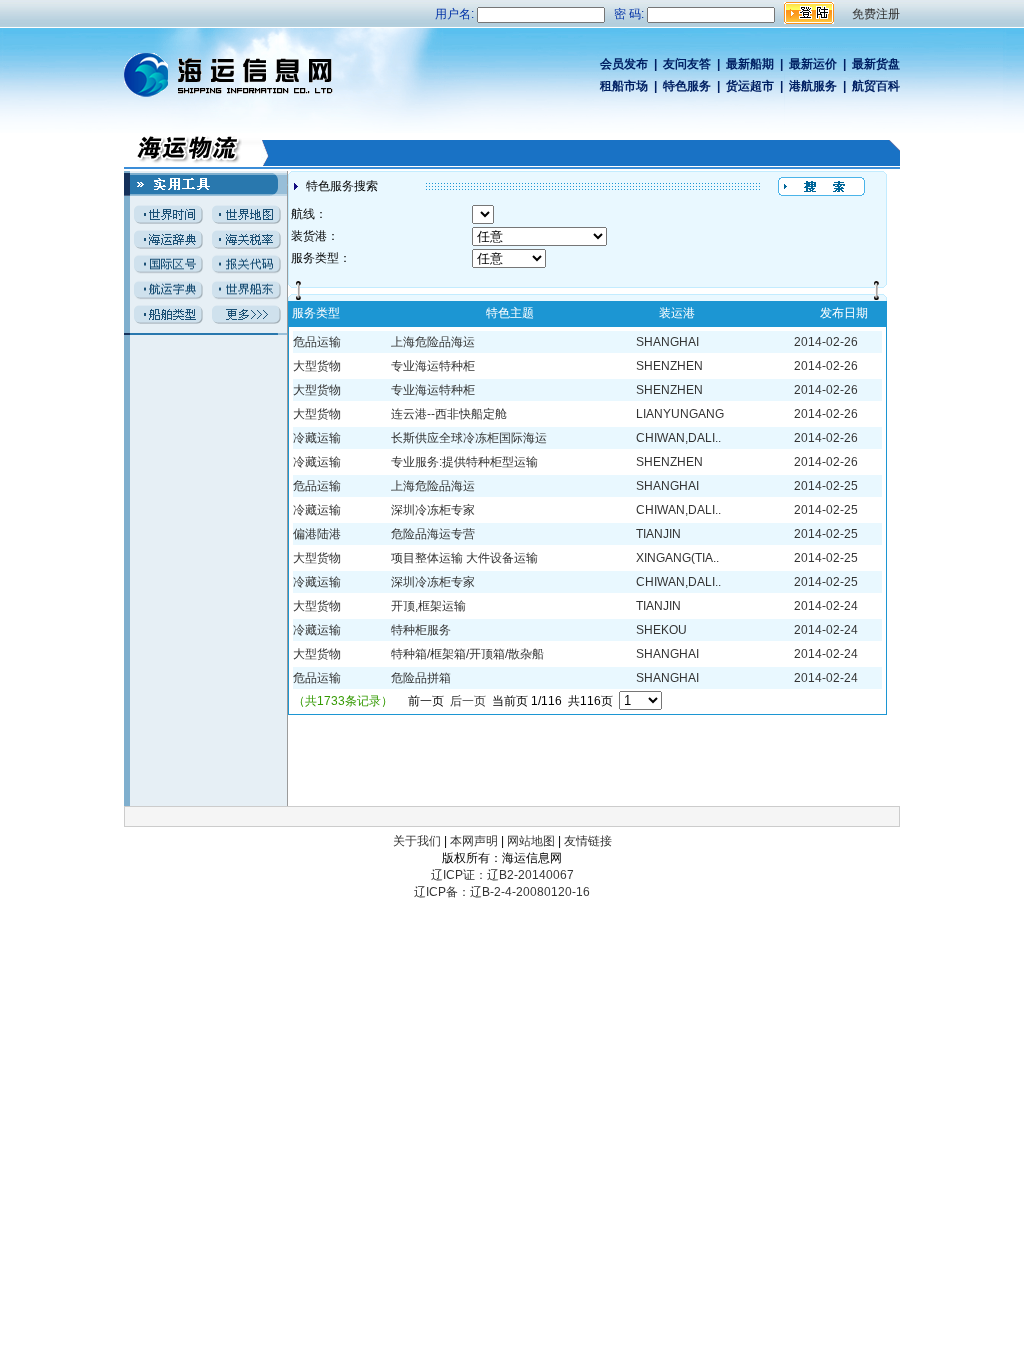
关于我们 (417, 841)
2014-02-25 (826, 486)
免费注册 (876, 14)
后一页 (468, 701)
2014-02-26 (826, 342)
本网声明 (474, 841)
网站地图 (531, 841)
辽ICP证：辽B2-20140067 (502, 875)
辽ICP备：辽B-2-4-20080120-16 (502, 892)
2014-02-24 (826, 606)
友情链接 (588, 841)
